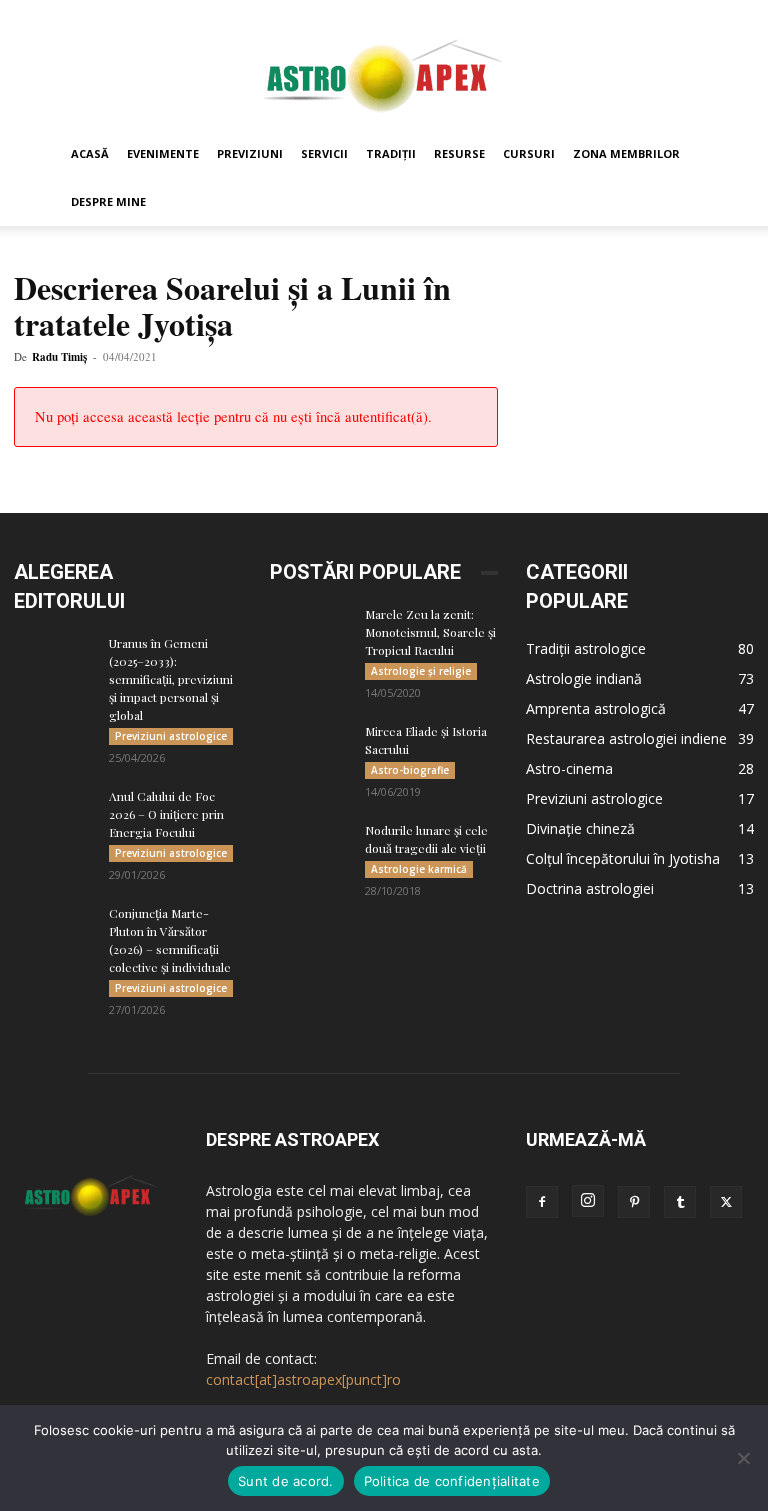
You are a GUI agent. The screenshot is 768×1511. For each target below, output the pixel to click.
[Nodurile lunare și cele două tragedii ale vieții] (310, 849)
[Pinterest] (634, 1202)
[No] (743, 1458)
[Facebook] (542, 1202)
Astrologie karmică (419, 869)
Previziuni (250, 153)
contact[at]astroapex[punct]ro (303, 1379)
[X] (726, 1202)
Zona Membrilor (626, 153)
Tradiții (391, 153)
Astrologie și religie (421, 671)
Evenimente (163, 153)
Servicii (324, 153)
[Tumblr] (680, 1202)
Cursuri (529, 153)
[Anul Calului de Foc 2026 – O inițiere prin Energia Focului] (54, 815)
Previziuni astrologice (171, 736)
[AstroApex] (384, 66)
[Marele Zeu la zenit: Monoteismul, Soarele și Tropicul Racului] (310, 633)
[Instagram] (588, 1201)
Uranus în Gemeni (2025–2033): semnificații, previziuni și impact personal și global (171, 679)
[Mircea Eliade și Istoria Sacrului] (310, 750)
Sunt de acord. (286, 1481)
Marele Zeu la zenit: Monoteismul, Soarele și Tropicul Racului (430, 632)
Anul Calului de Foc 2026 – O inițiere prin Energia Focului (166, 814)
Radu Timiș (59, 357)
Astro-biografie (410, 770)
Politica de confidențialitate (452, 1481)
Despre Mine (108, 201)
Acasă (90, 153)
